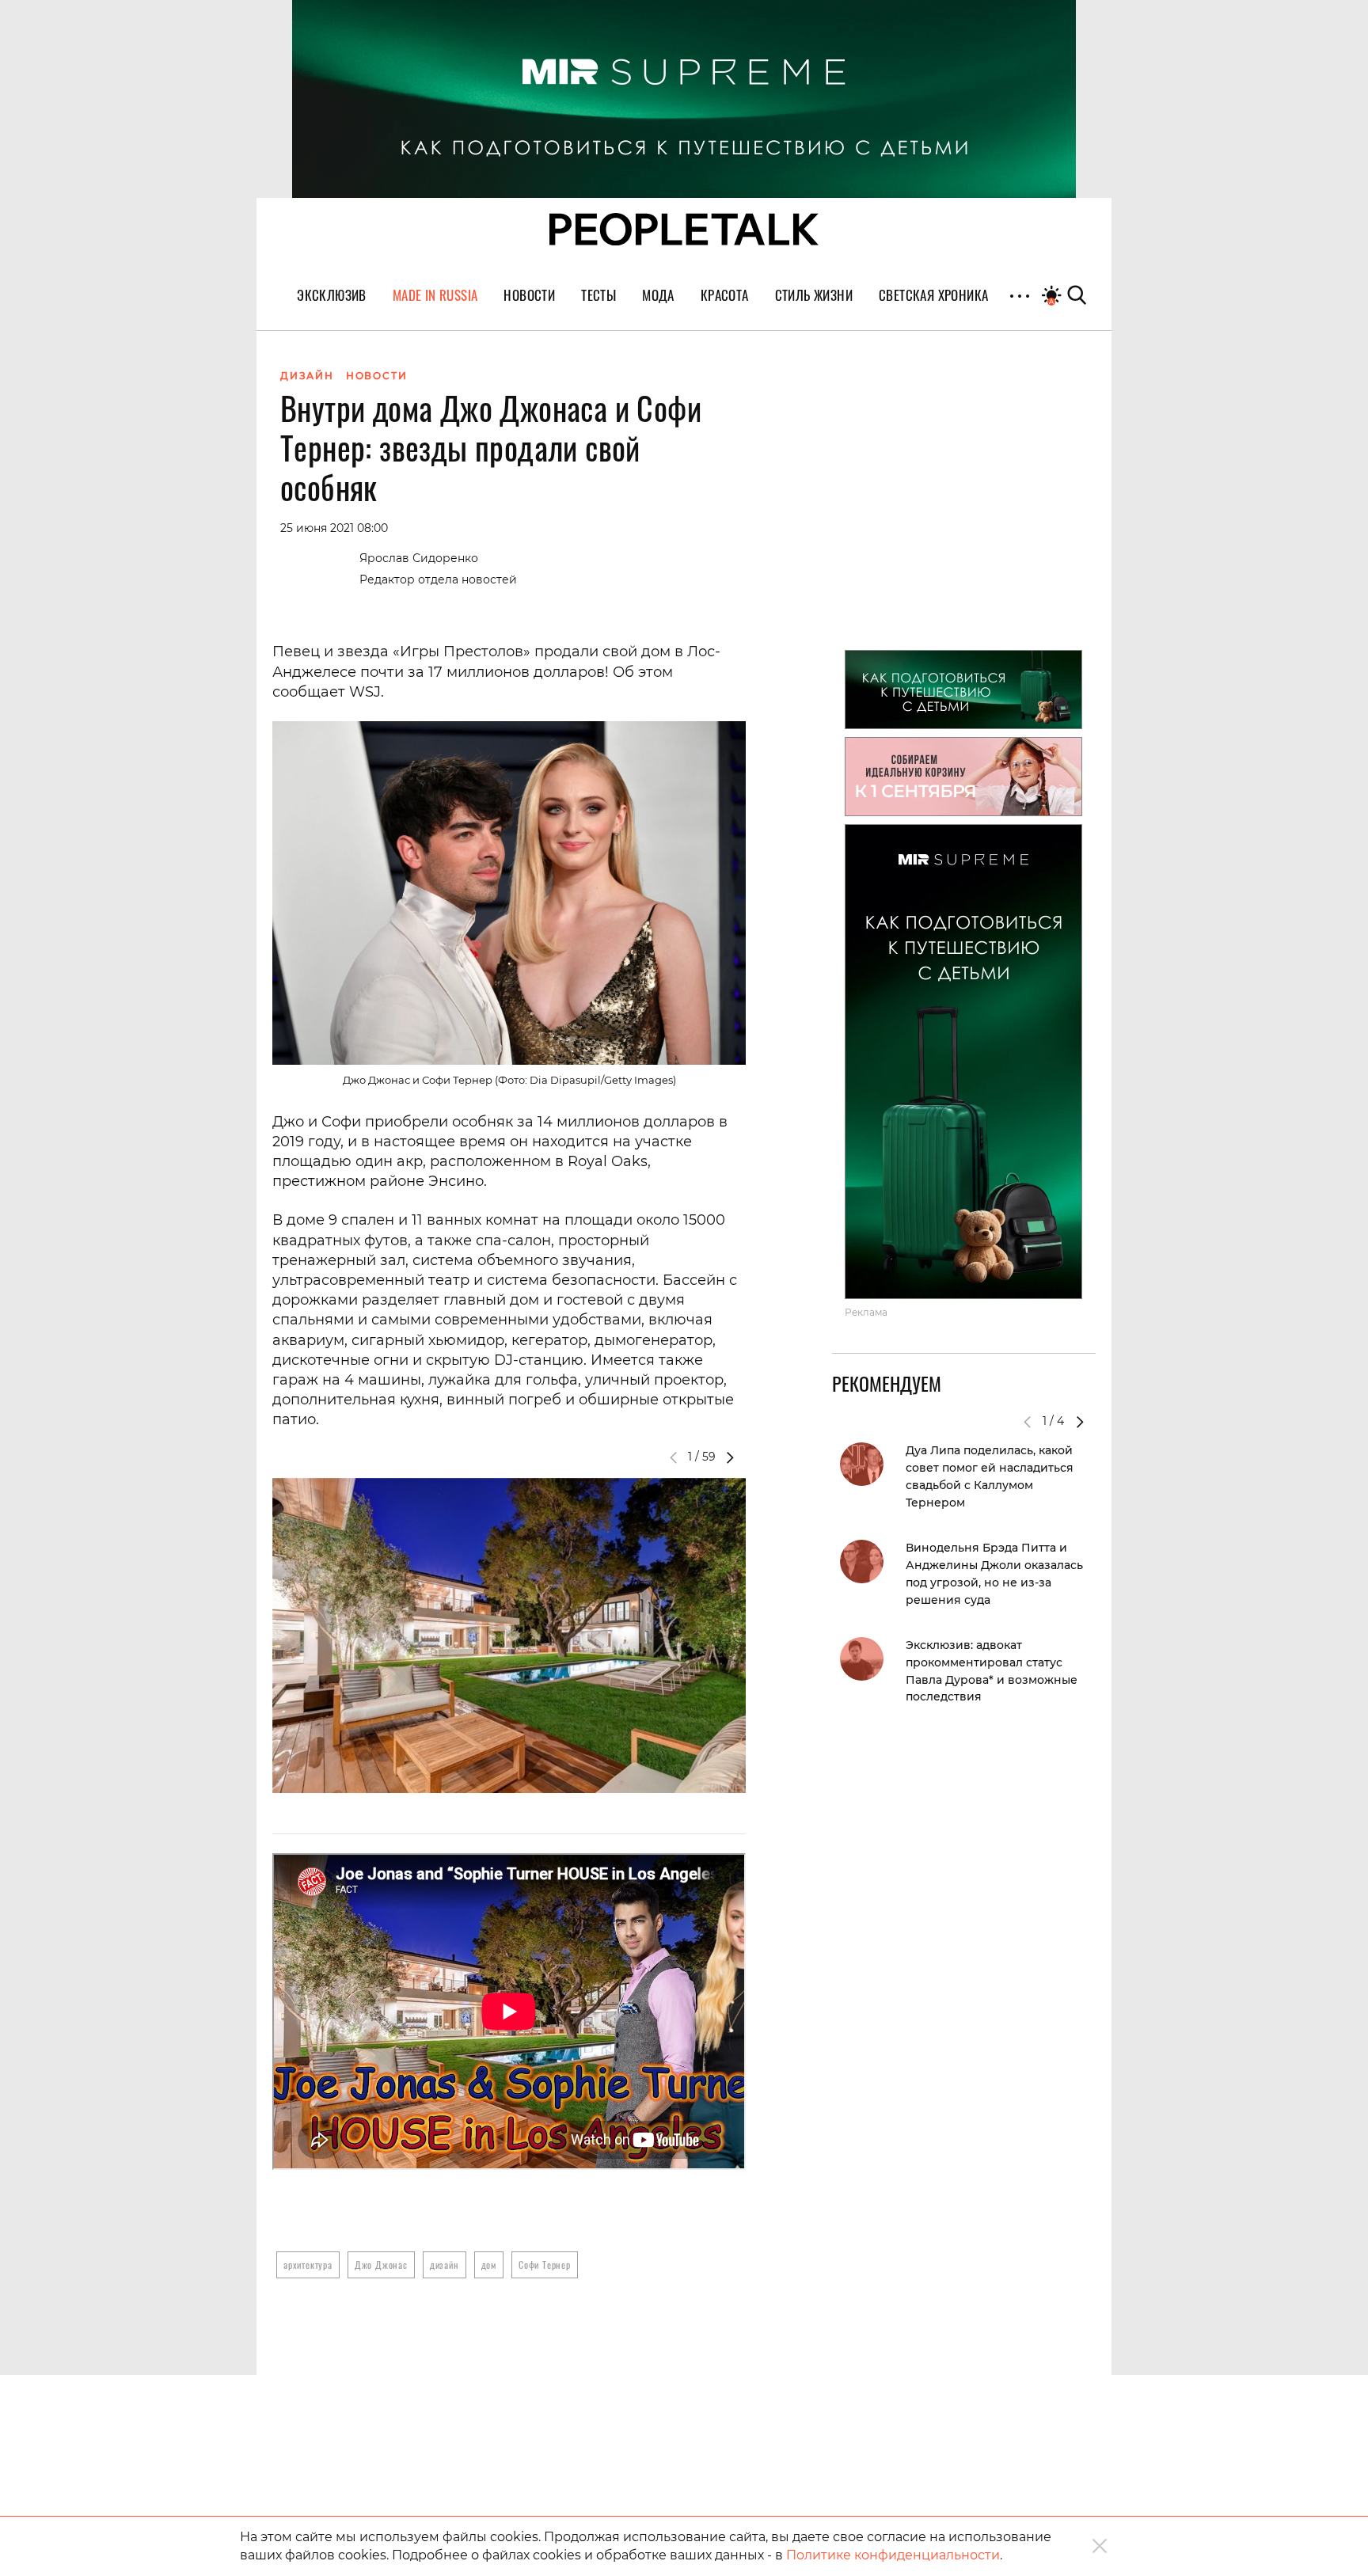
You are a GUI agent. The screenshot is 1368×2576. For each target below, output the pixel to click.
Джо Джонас (381, 2264)
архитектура (308, 2264)
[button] (730, 1457)
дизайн (445, 2264)
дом (489, 2264)
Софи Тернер (545, 2264)
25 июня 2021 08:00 (334, 528)
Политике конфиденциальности (893, 2555)
